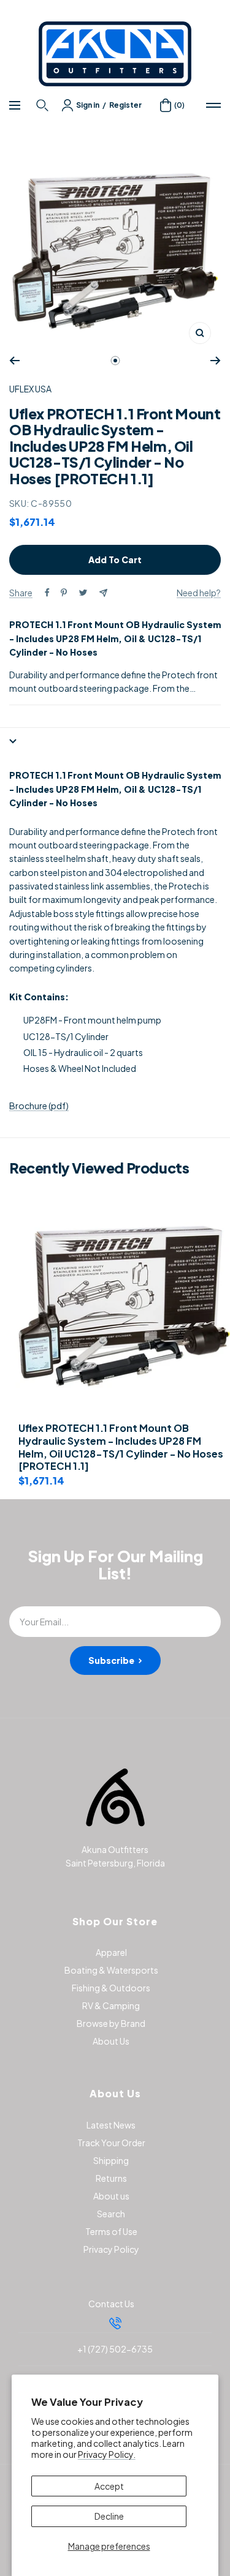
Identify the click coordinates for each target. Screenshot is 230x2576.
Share (21, 593)
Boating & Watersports (111, 1970)
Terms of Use (111, 2231)
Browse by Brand (111, 2023)
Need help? (199, 593)
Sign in (88, 105)
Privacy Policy (111, 2249)
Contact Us (111, 2304)
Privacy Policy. (107, 2454)
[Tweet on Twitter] (83, 593)
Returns (111, 2178)
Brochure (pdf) (39, 1106)
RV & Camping (111, 2005)
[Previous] (14, 361)
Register (125, 105)
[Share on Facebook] (47, 593)
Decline (109, 2516)
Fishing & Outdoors (111, 1988)
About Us (111, 2041)
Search (111, 2214)
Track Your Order (111, 2143)
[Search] (44, 105)
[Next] (216, 361)
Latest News (111, 2125)
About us (111, 2196)
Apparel (111, 1952)
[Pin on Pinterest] (64, 593)
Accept (109, 2486)
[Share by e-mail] (103, 593)
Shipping (111, 2160)
